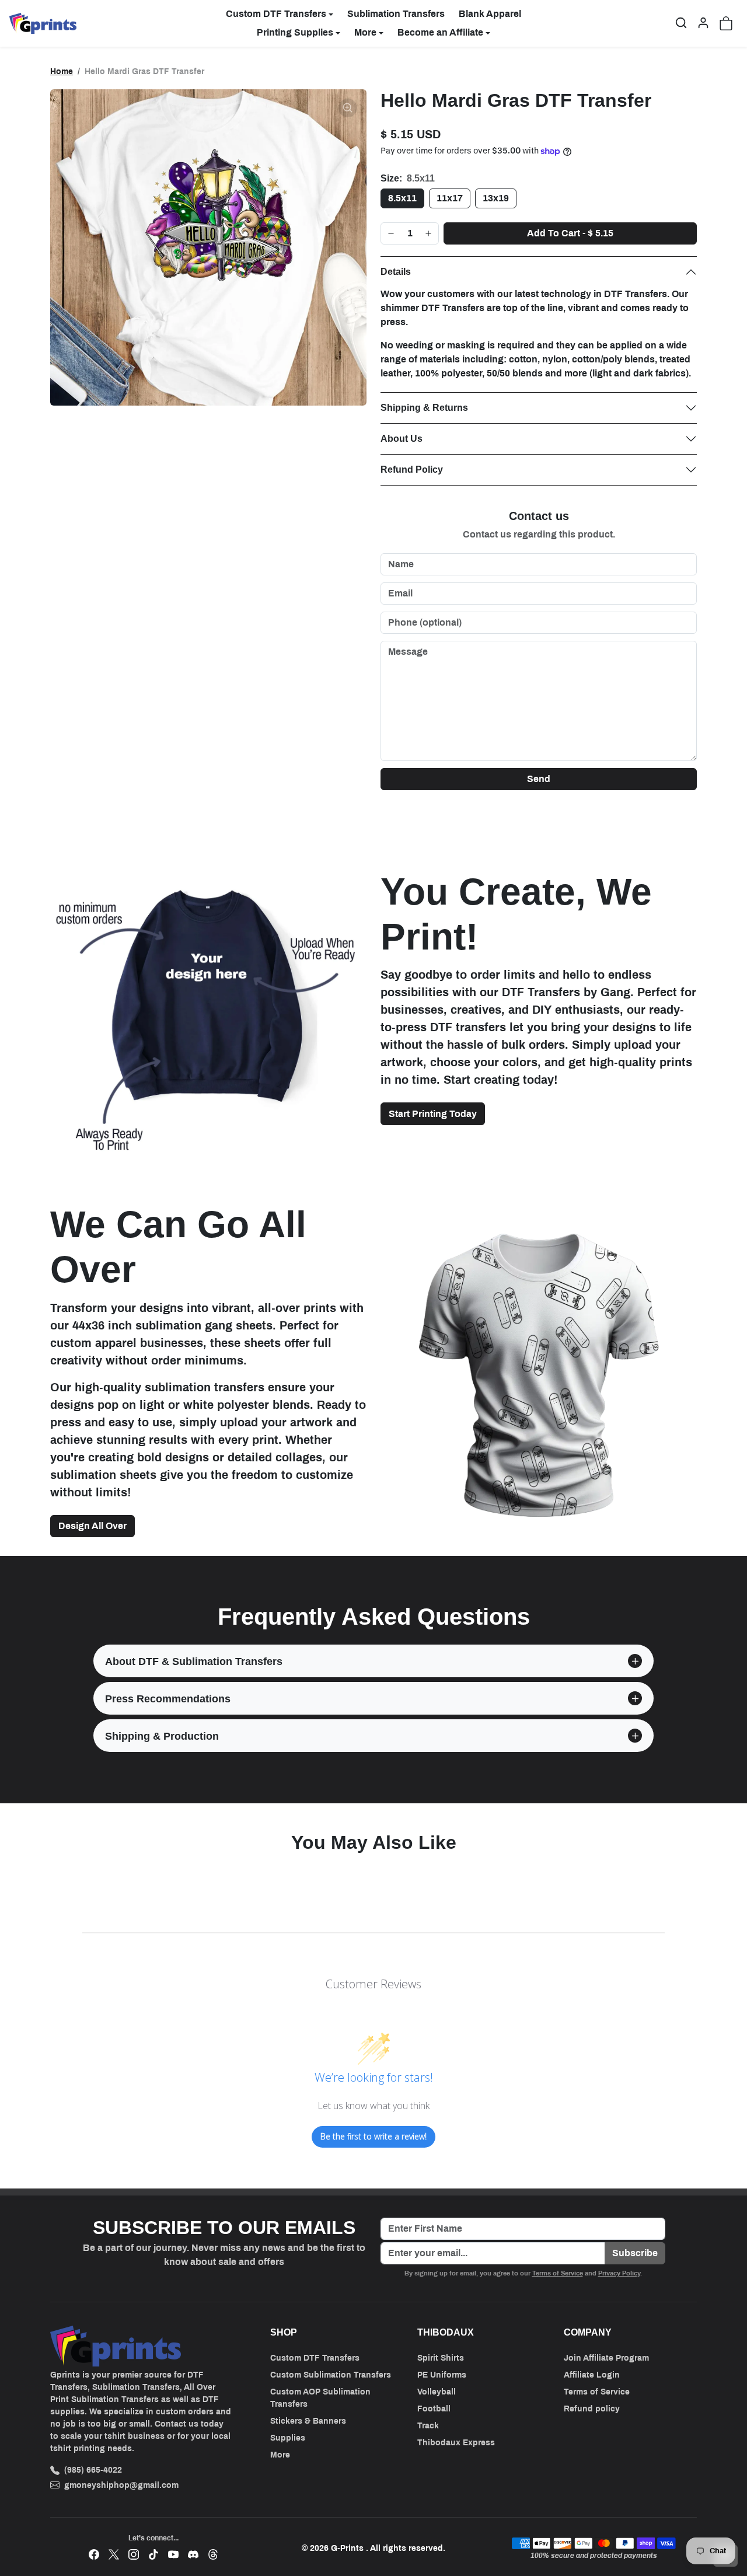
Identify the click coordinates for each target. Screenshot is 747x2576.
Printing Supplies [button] (295, 32)
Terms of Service (558, 2273)
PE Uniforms (442, 2375)
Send (539, 779)
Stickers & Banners (308, 2421)
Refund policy (592, 2409)
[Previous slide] (54, 1874)
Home (62, 71)
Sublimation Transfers (396, 14)
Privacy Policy (619, 2273)
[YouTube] (173, 2554)
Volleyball (437, 2392)
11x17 (450, 198)
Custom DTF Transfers (315, 2358)
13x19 (496, 198)
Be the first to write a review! (373, 2136)
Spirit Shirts (441, 2358)
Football (434, 2409)
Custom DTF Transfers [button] (276, 14)
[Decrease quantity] (391, 233)
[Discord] (193, 2554)
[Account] (703, 23)
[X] (114, 2554)
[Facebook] (94, 2554)
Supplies (288, 2438)
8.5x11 (402, 198)
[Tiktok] (153, 2554)
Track (428, 2426)
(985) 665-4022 (93, 2470)
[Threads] (213, 2554)
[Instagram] (134, 2554)
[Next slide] (693, 1874)
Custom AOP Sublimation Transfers (320, 2398)
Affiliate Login (592, 2375)
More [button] (365, 32)
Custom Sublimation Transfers (331, 2375)
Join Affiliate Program (606, 2358)
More (280, 2455)
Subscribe (635, 2253)
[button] (681, 23)
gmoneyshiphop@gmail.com (121, 2485)
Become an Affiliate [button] (440, 32)
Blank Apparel (490, 14)
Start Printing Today (433, 1114)
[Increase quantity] (428, 233)
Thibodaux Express (456, 2443)
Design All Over (92, 1526)
